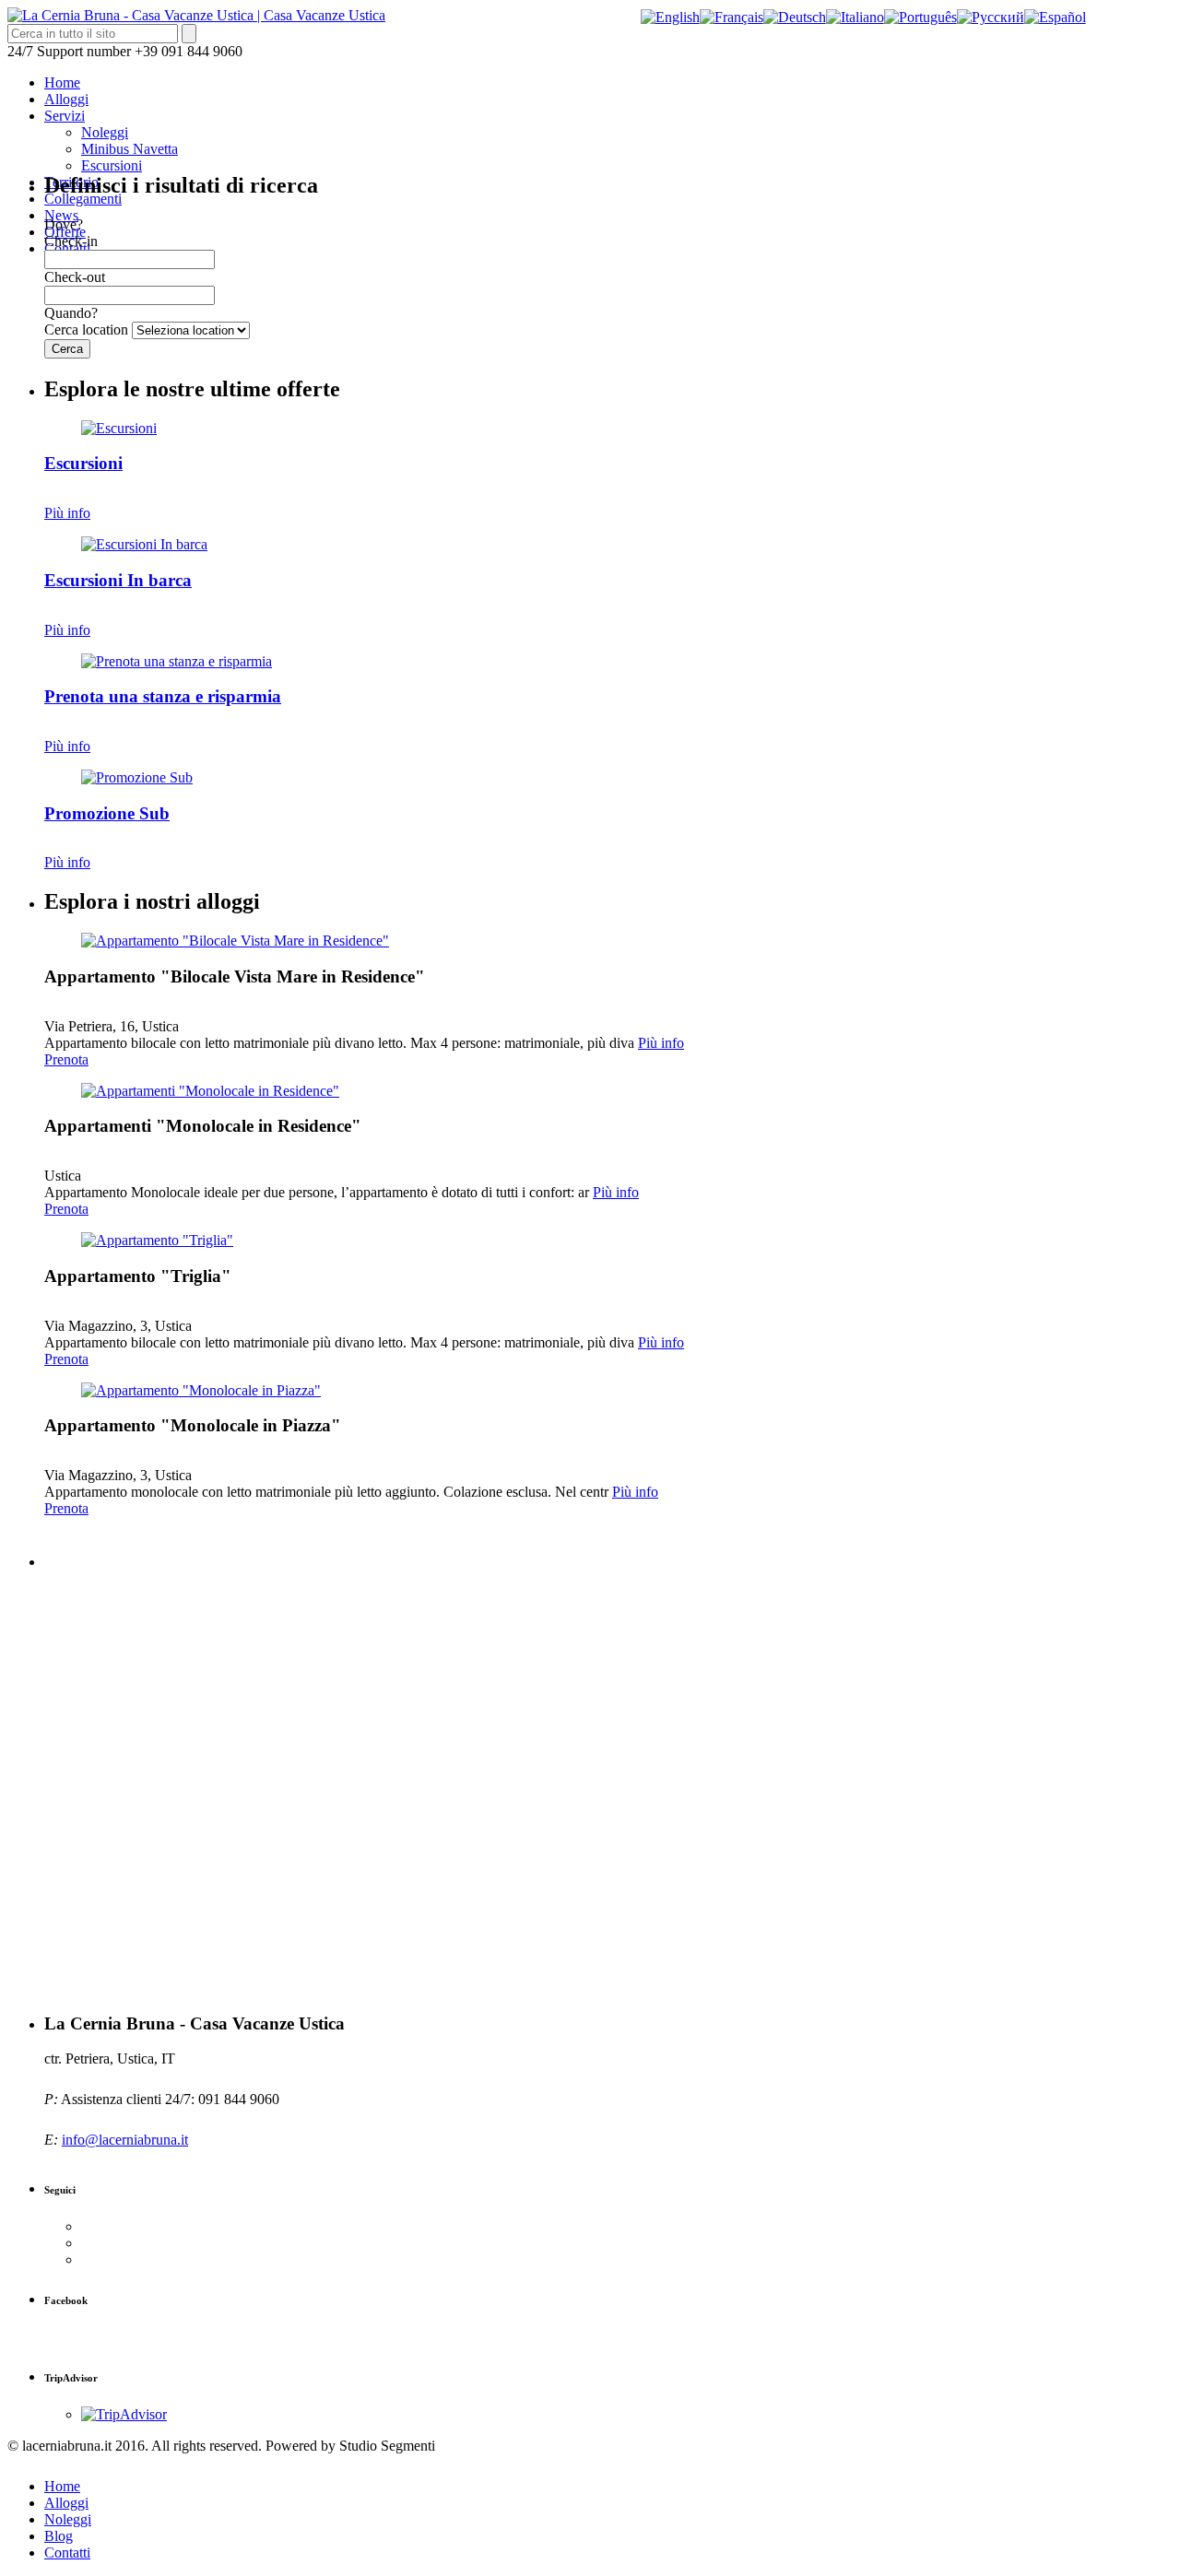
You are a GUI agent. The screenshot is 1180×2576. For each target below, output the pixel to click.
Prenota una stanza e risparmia (163, 696)
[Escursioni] (119, 428)
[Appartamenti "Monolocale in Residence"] (210, 1091)
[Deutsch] (795, 17)
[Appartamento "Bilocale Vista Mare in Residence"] (235, 941)
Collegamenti (83, 199)
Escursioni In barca (118, 580)
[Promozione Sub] (137, 777)
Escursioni (112, 165)
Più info (67, 513)
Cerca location (86, 329)
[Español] (1055, 17)
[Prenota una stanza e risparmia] (177, 661)
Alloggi (66, 99)
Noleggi (105, 132)
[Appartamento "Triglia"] (157, 1240)
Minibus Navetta (130, 149)
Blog (59, 2536)
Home (62, 82)
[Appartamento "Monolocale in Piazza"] (201, 1390)
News (61, 215)
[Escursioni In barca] (144, 544)
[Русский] (991, 17)
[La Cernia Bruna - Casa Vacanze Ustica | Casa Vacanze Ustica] (196, 15)
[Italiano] (855, 17)
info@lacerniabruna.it (125, 2140)
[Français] (732, 17)
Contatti (67, 2552)
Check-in (71, 241)
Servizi (65, 116)
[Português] (920, 17)
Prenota (66, 1059)
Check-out (75, 277)
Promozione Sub (107, 813)
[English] (670, 17)
